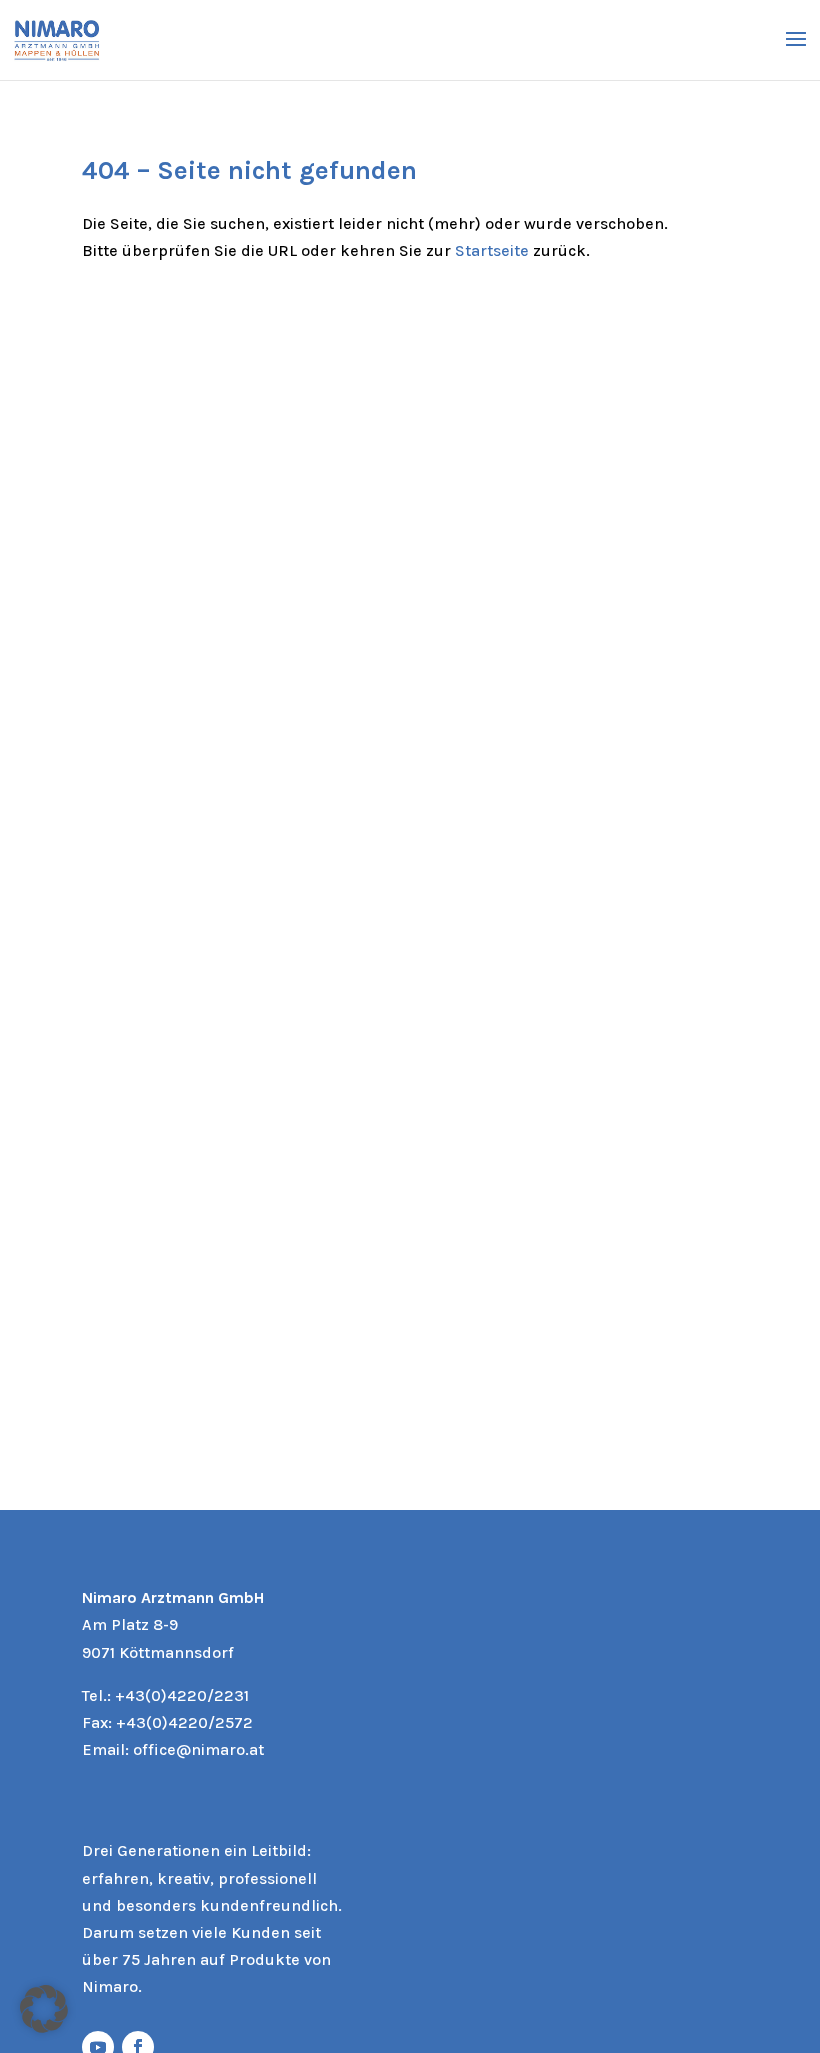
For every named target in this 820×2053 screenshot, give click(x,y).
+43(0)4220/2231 (182, 1695)
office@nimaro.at (198, 1749)
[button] (44, 2009)
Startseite (492, 250)
